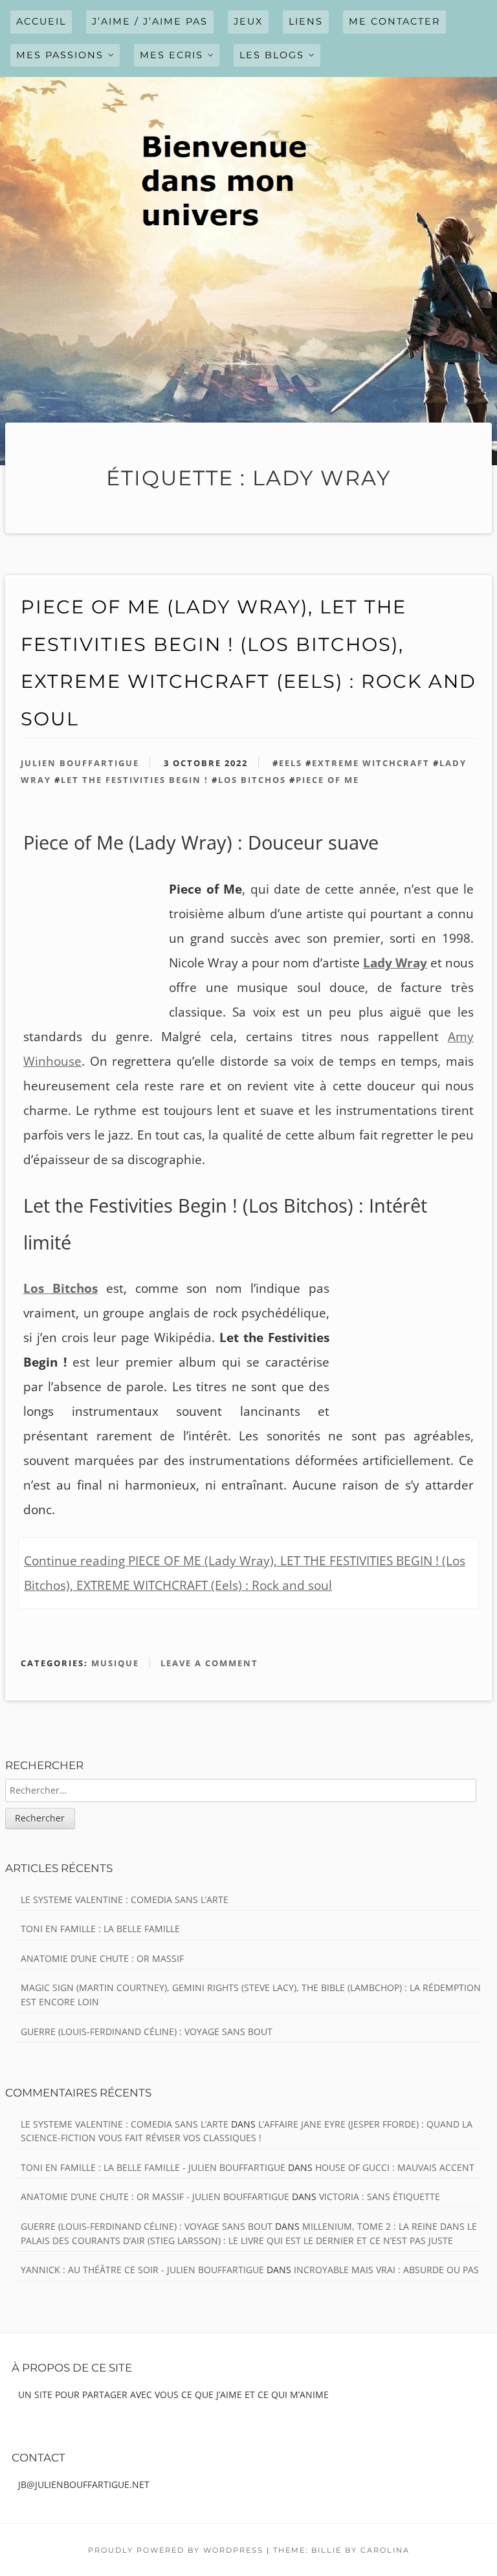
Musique (115, 1663)
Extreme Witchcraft (371, 763)
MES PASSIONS (60, 55)
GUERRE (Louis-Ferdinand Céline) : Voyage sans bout (147, 2031)
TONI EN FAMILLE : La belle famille (100, 1929)
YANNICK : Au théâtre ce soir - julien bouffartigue (142, 2270)
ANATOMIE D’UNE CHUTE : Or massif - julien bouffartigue (155, 2196)
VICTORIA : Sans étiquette (380, 2196)
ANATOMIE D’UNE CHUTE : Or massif (102, 1958)
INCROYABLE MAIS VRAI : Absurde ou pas (386, 2270)
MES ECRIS (171, 55)
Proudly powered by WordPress (176, 2550)
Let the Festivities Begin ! (135, 780)
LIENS (306, 21)
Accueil (41, 21)
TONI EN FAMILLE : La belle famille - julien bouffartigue (153, 2167)
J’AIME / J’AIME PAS (150, 21)
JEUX (248, 21)
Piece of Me (327, 780)
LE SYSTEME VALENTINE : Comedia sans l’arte (125, 1899)
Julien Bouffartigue (80, 763)
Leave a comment (209, 1663)
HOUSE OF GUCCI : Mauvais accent (395, 2167)
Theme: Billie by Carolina (341, 2550)
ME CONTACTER (394, 21)
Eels (291, 763)
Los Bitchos (252, 780)
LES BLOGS (272, 55)
